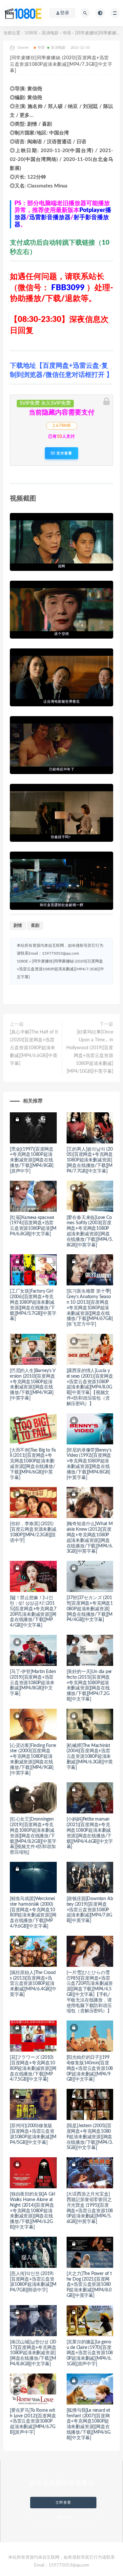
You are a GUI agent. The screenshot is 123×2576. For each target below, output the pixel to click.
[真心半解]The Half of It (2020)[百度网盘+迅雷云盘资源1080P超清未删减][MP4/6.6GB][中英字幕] (34, 1048)
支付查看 (64, 453)
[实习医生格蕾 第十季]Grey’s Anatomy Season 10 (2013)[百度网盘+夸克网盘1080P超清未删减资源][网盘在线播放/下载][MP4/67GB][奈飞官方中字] (90, 1308)
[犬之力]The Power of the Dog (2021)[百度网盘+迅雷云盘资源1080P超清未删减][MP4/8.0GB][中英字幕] (89, 2285)
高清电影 (50, 33)
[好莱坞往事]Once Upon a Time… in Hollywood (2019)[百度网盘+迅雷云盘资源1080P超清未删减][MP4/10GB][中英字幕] (90, 1052)
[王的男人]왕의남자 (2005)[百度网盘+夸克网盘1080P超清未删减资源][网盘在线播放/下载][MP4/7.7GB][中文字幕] (90, 1160)
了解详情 (63, 2518)
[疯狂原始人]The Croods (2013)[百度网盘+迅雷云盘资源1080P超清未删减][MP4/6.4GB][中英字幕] (33, 1984)
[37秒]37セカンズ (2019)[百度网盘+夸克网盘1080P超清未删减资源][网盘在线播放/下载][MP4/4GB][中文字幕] (90, 1609)
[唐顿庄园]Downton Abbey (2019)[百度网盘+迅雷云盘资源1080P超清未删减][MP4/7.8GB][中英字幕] (90, 1910)
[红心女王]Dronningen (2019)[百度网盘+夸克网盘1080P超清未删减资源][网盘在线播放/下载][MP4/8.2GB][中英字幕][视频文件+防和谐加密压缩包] (33, 1836)
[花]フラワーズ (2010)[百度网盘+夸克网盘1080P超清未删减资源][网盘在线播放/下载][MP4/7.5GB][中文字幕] (33, 2068)
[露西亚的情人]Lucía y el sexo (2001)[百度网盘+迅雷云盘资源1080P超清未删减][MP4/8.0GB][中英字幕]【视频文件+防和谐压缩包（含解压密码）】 (90, 1387)
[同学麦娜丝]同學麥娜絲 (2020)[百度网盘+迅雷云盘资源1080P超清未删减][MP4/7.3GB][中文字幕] (60, 969)
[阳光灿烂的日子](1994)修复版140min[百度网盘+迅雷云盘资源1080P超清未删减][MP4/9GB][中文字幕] (90, 2068)
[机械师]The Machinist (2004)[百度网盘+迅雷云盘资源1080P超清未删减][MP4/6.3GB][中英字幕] (90, 1757)
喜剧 (35, 926)
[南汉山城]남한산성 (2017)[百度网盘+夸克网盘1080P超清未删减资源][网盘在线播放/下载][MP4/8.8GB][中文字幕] (33, 2353)
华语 (67, 33)
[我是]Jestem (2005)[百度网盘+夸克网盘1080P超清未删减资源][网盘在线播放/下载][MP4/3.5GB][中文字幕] (90, 2137)
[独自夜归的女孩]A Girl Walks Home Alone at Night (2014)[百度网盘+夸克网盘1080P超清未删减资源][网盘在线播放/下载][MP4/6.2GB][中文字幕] (32, 2211)
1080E (31, 33)
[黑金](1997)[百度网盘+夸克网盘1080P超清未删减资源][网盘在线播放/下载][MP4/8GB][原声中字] (32, 1160)
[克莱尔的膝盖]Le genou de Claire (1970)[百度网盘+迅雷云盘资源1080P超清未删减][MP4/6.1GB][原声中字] (90, 2353)
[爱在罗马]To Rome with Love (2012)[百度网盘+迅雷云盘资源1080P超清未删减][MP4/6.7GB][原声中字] (33, 2421)
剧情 (18, 926)
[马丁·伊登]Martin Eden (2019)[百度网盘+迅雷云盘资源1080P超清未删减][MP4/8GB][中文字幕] (33, 1683)
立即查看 (63, 2503)
